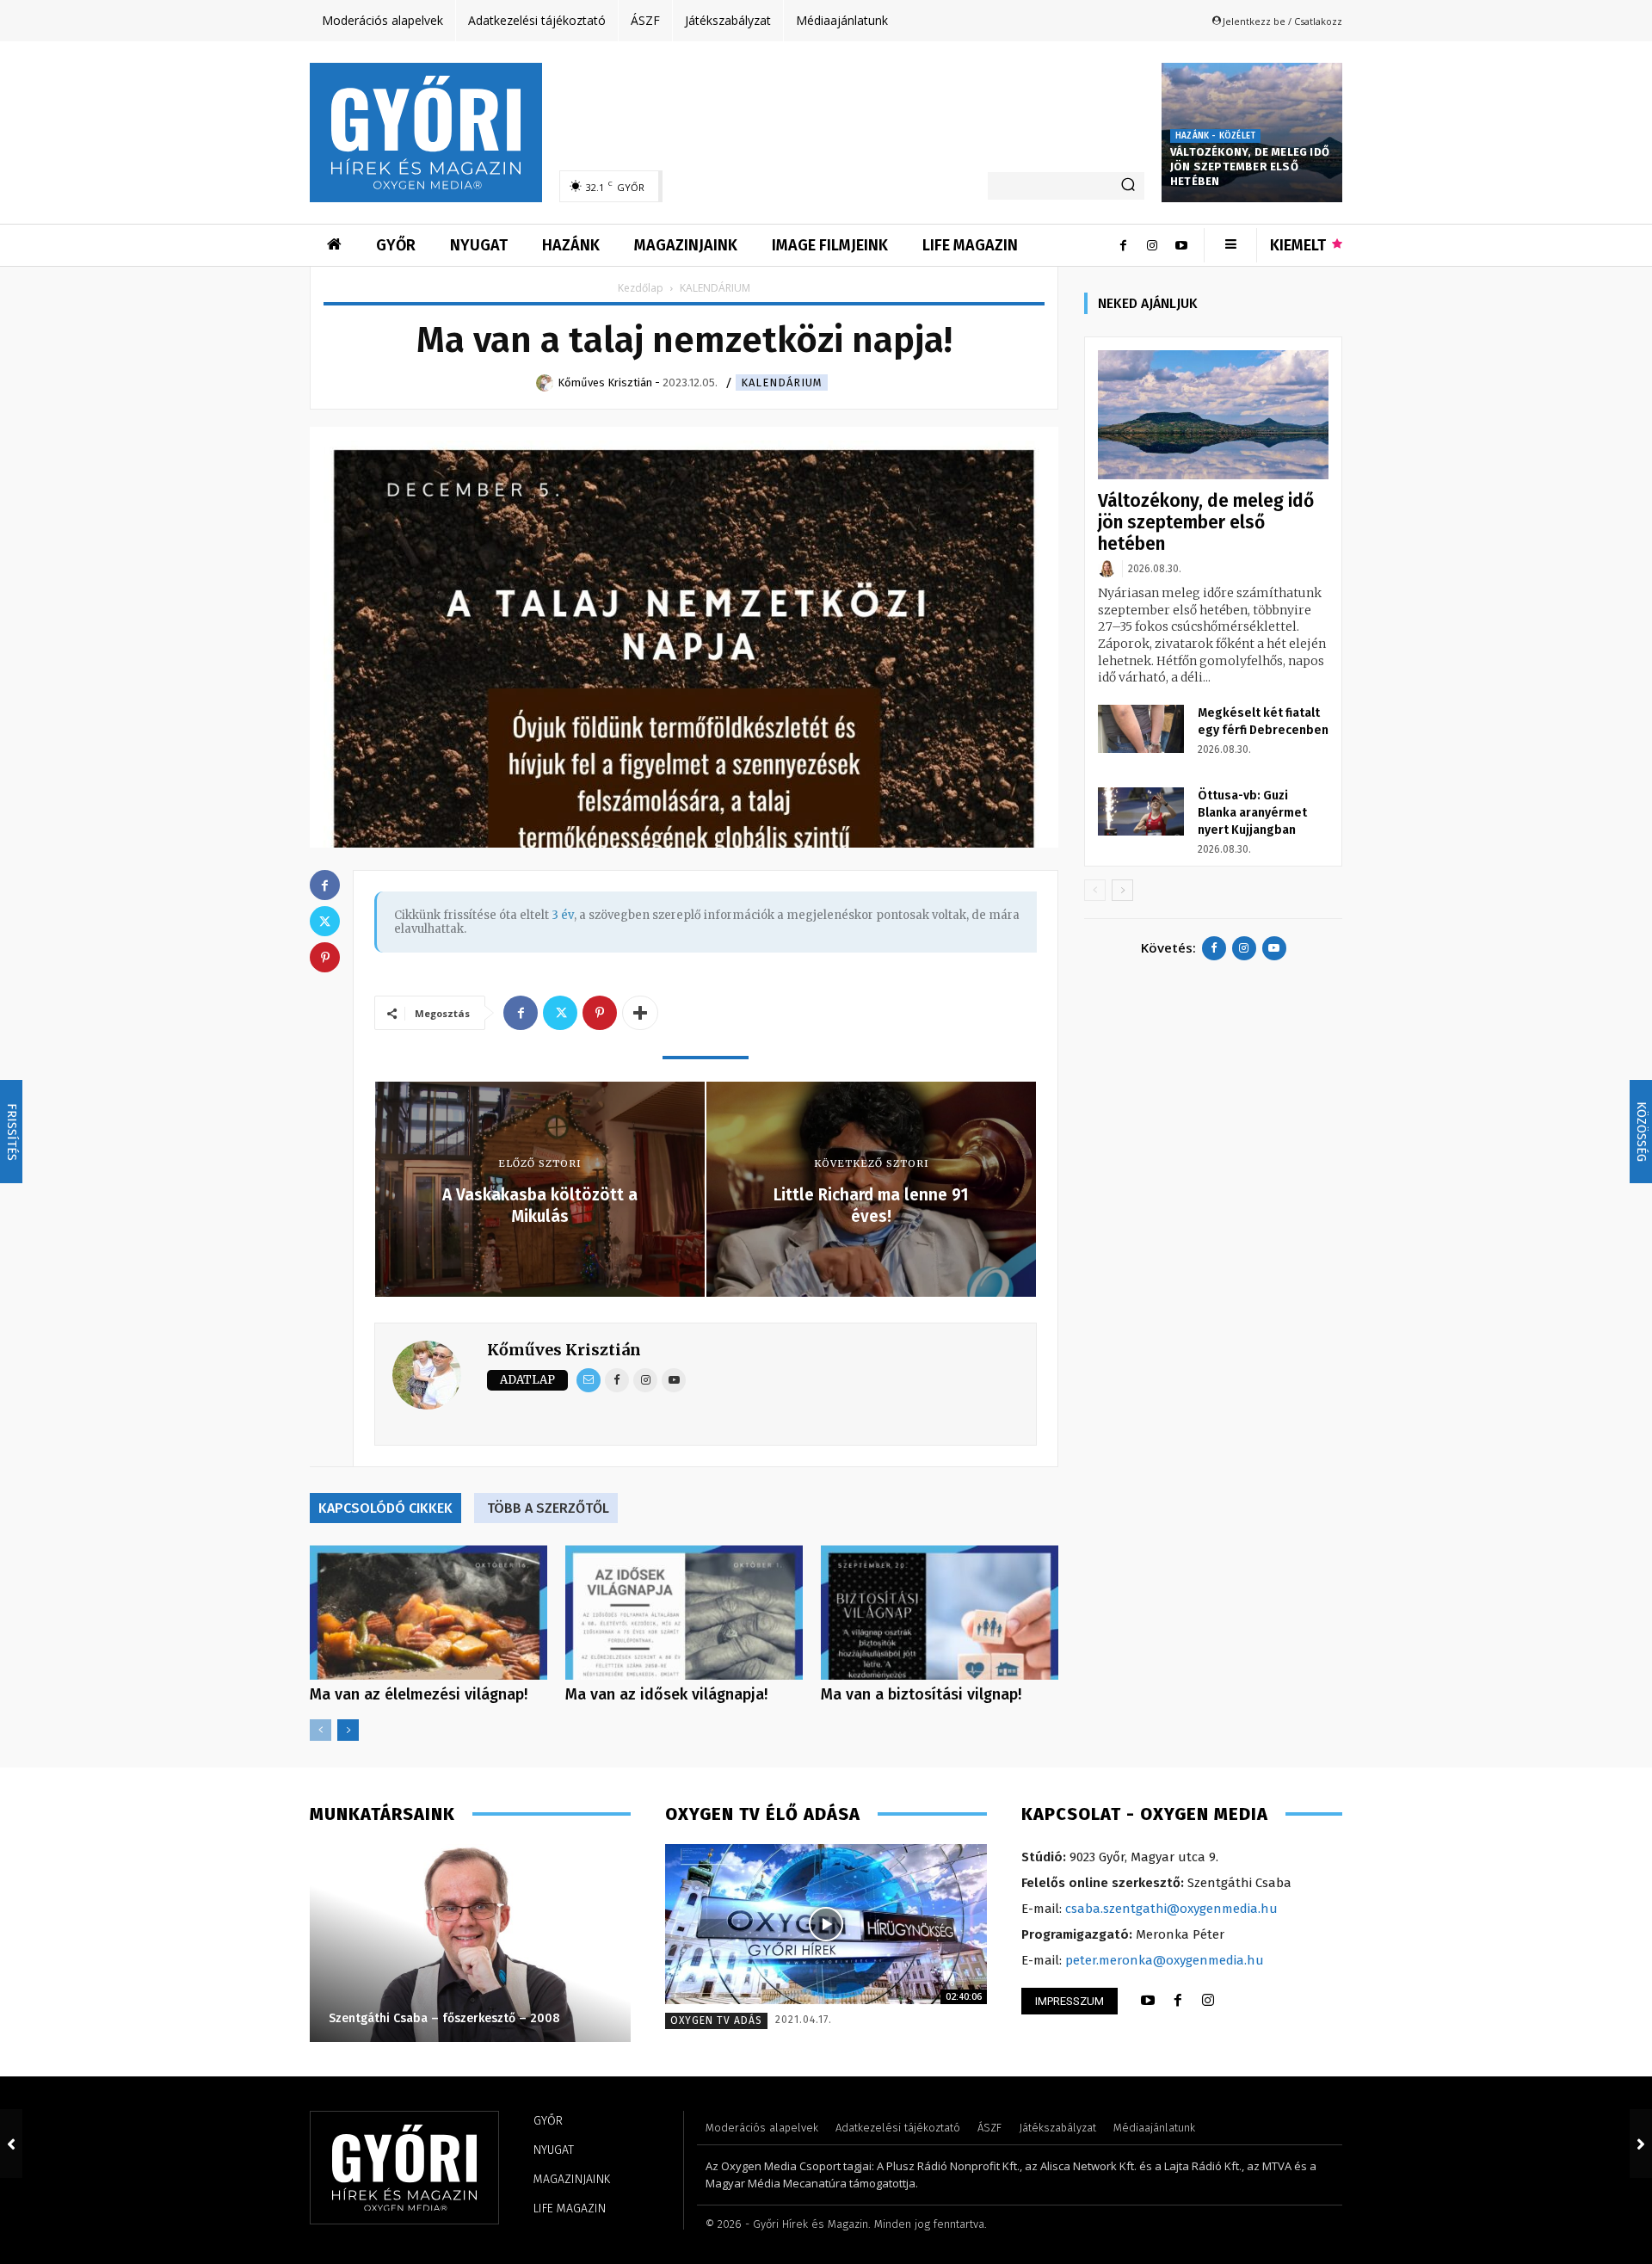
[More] (640, 1013)
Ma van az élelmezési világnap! (419, 1694)
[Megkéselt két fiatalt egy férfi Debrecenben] (1141, 729)
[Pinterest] (600, 1013)
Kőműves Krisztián (564, 1350)
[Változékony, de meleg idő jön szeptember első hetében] (1213, 415)
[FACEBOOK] (1178, 2001)
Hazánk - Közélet (1215, 136)
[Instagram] (1152, 245)
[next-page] (348, 1730)
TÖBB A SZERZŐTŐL (548, 1508)
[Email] (589, 1380)
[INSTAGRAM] (1208, 2001)
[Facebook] (1123, 245)
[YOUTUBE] (1148, 2001)
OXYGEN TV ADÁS (716, 2020)
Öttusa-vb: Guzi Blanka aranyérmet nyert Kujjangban (1252, 813)
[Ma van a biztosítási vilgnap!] (940, 1612)
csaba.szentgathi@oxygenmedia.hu (1171, 1909)
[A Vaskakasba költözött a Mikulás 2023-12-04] (11, 2144)
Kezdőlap (641, 288)
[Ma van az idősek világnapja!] (684, 1612)
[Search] (1128, 186)
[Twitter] (560, 1013)
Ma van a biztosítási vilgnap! (921, 1694)
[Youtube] (1181, 245)
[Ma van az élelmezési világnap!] (428, 1612)
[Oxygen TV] (826, 1925)
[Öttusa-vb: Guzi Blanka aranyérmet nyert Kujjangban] (1141, 811)
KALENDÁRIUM (782, 382)
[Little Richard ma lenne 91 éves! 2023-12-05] (1641, 2144)
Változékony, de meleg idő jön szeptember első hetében (1250, 167)
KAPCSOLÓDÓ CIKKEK (385, 1508)
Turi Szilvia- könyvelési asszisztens (574, 2018)
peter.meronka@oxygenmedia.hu (1165, 1960)
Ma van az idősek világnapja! (666, 1694)
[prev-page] (321, 1730)
